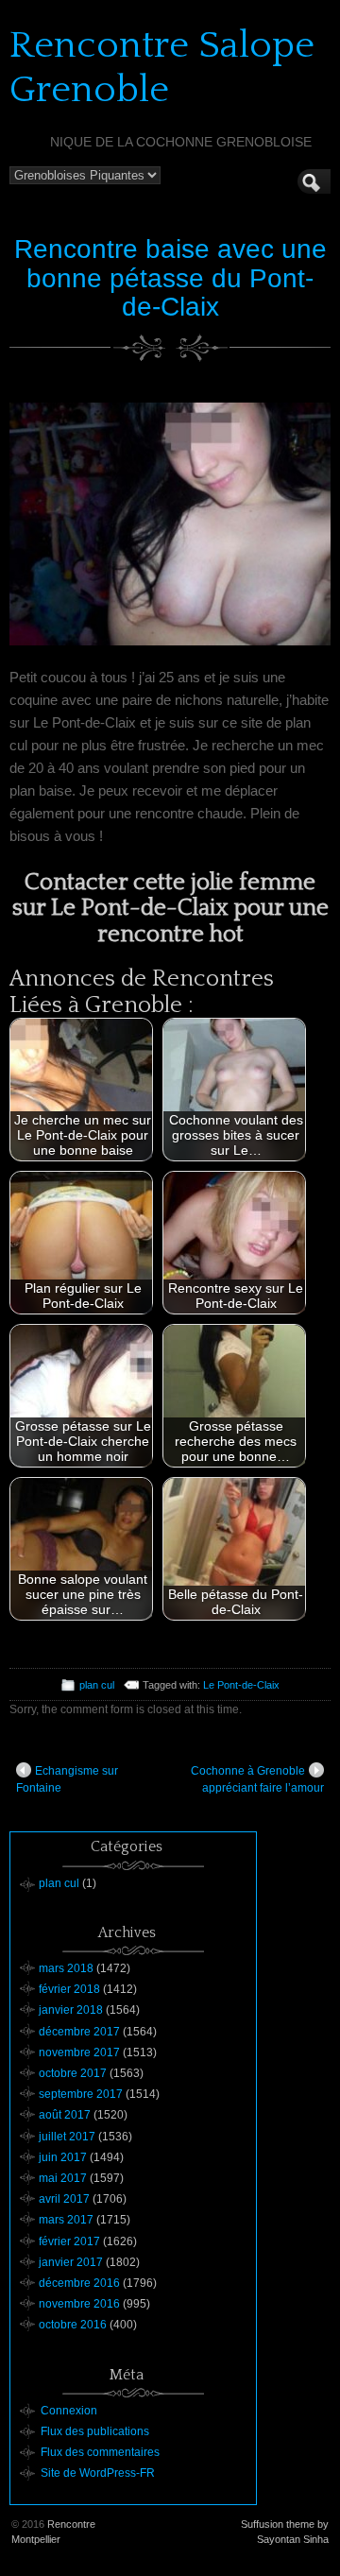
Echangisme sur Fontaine (67, 1779)
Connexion (69, 2411)
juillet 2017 (67, 2137)
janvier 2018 (71, 2010)
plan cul (97, 1685)
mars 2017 (66, 2220)
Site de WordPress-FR (98, 2473)
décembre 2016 (79, 2283)
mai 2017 (63, 2178)
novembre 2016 (79, 2304)
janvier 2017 (71, 2262)
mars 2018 (66, 1968)
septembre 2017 (81, 2094)
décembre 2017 (79, 2032)
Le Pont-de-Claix (241, 1685)
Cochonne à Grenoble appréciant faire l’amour (257, 1779)
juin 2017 (63, 2157)
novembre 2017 (79, 2052)
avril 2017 (64, 2199)
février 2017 (69, 2241)
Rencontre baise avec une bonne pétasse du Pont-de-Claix (170, 278)
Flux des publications (95, 2431)
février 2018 (69, 1989)
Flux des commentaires (100, 2452)
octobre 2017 (73, 2073)
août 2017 (65, 2115)
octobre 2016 (73, 2325)
